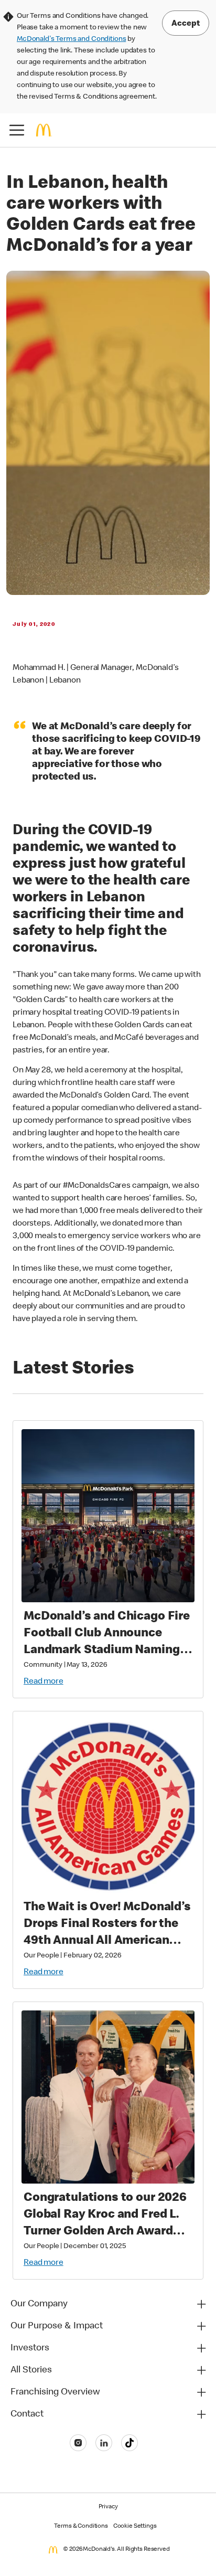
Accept (186, 24)
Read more (44, 1682)
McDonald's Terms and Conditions (71, 39)
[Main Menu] (17, 130)
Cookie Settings (135, 2527)
